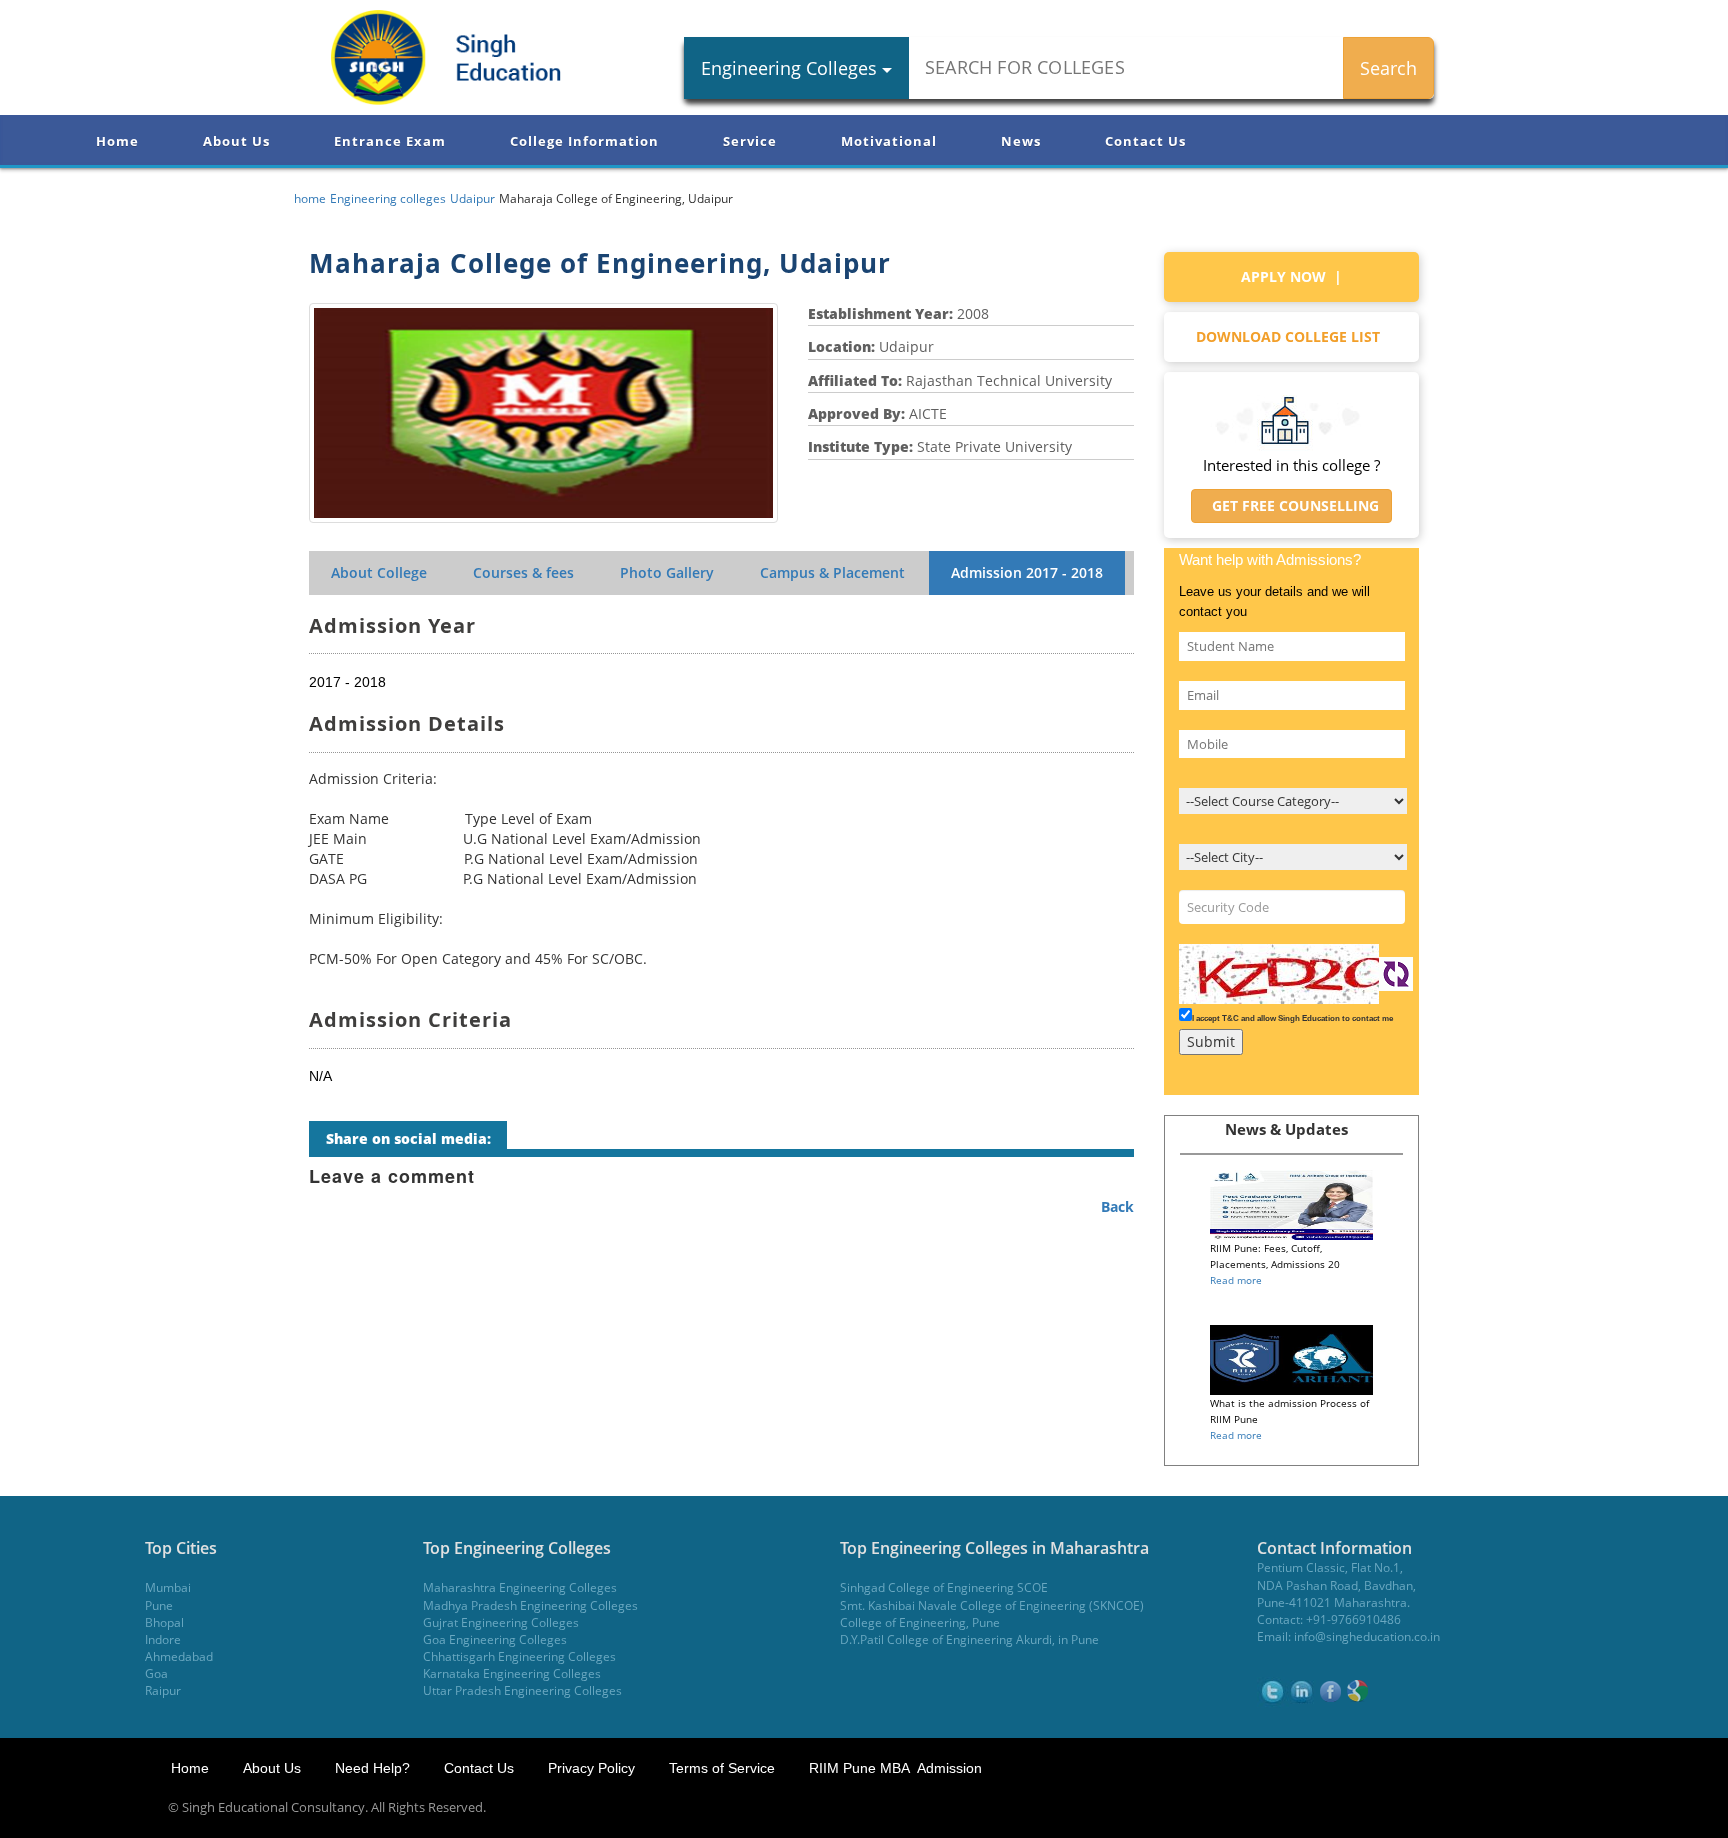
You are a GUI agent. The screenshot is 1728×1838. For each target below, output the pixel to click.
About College (379, 572)
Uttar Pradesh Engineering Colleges (522, 1690)
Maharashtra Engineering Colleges (520, 1587)
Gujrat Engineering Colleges (501, 1622)
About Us (236, 141)
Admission (1027, 572)
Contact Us (1145, 141)
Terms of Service (722, 1768)
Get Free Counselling (1291, 505)
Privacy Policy (591, 1768)
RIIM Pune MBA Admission (895, 1768)
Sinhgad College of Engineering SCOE (944, 1587)
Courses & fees (523, 572)
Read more (1236, 1280)
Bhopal (164, 1622)
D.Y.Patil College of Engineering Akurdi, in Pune (969, 1639)
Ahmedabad (179, 1656)
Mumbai (168, 1587)
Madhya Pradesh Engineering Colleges (530, 1605)
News (1021, 141)
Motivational (889, 141)
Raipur (163, 1690)
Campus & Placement (832, 572)
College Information (584, 141)
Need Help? (374, 1768)
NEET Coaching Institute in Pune (1472, 1807)
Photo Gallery (667, 572)
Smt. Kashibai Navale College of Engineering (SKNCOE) (992, 1605)
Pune (159, 1605)
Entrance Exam (390, 141)
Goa (156, 1673)
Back (1117, 1206)
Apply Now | (1291, 276)
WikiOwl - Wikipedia (1646, 1807)
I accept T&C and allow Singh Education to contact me (1292, 1018)
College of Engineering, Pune (920, 1622)
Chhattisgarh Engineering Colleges (519, 1656)
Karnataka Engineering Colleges (512, 1673)
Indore (163, 1639)
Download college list (1292, 336)
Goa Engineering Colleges (495, 1639)
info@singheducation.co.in (1367, 1636)
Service (750, 141)
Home (117, 141)
